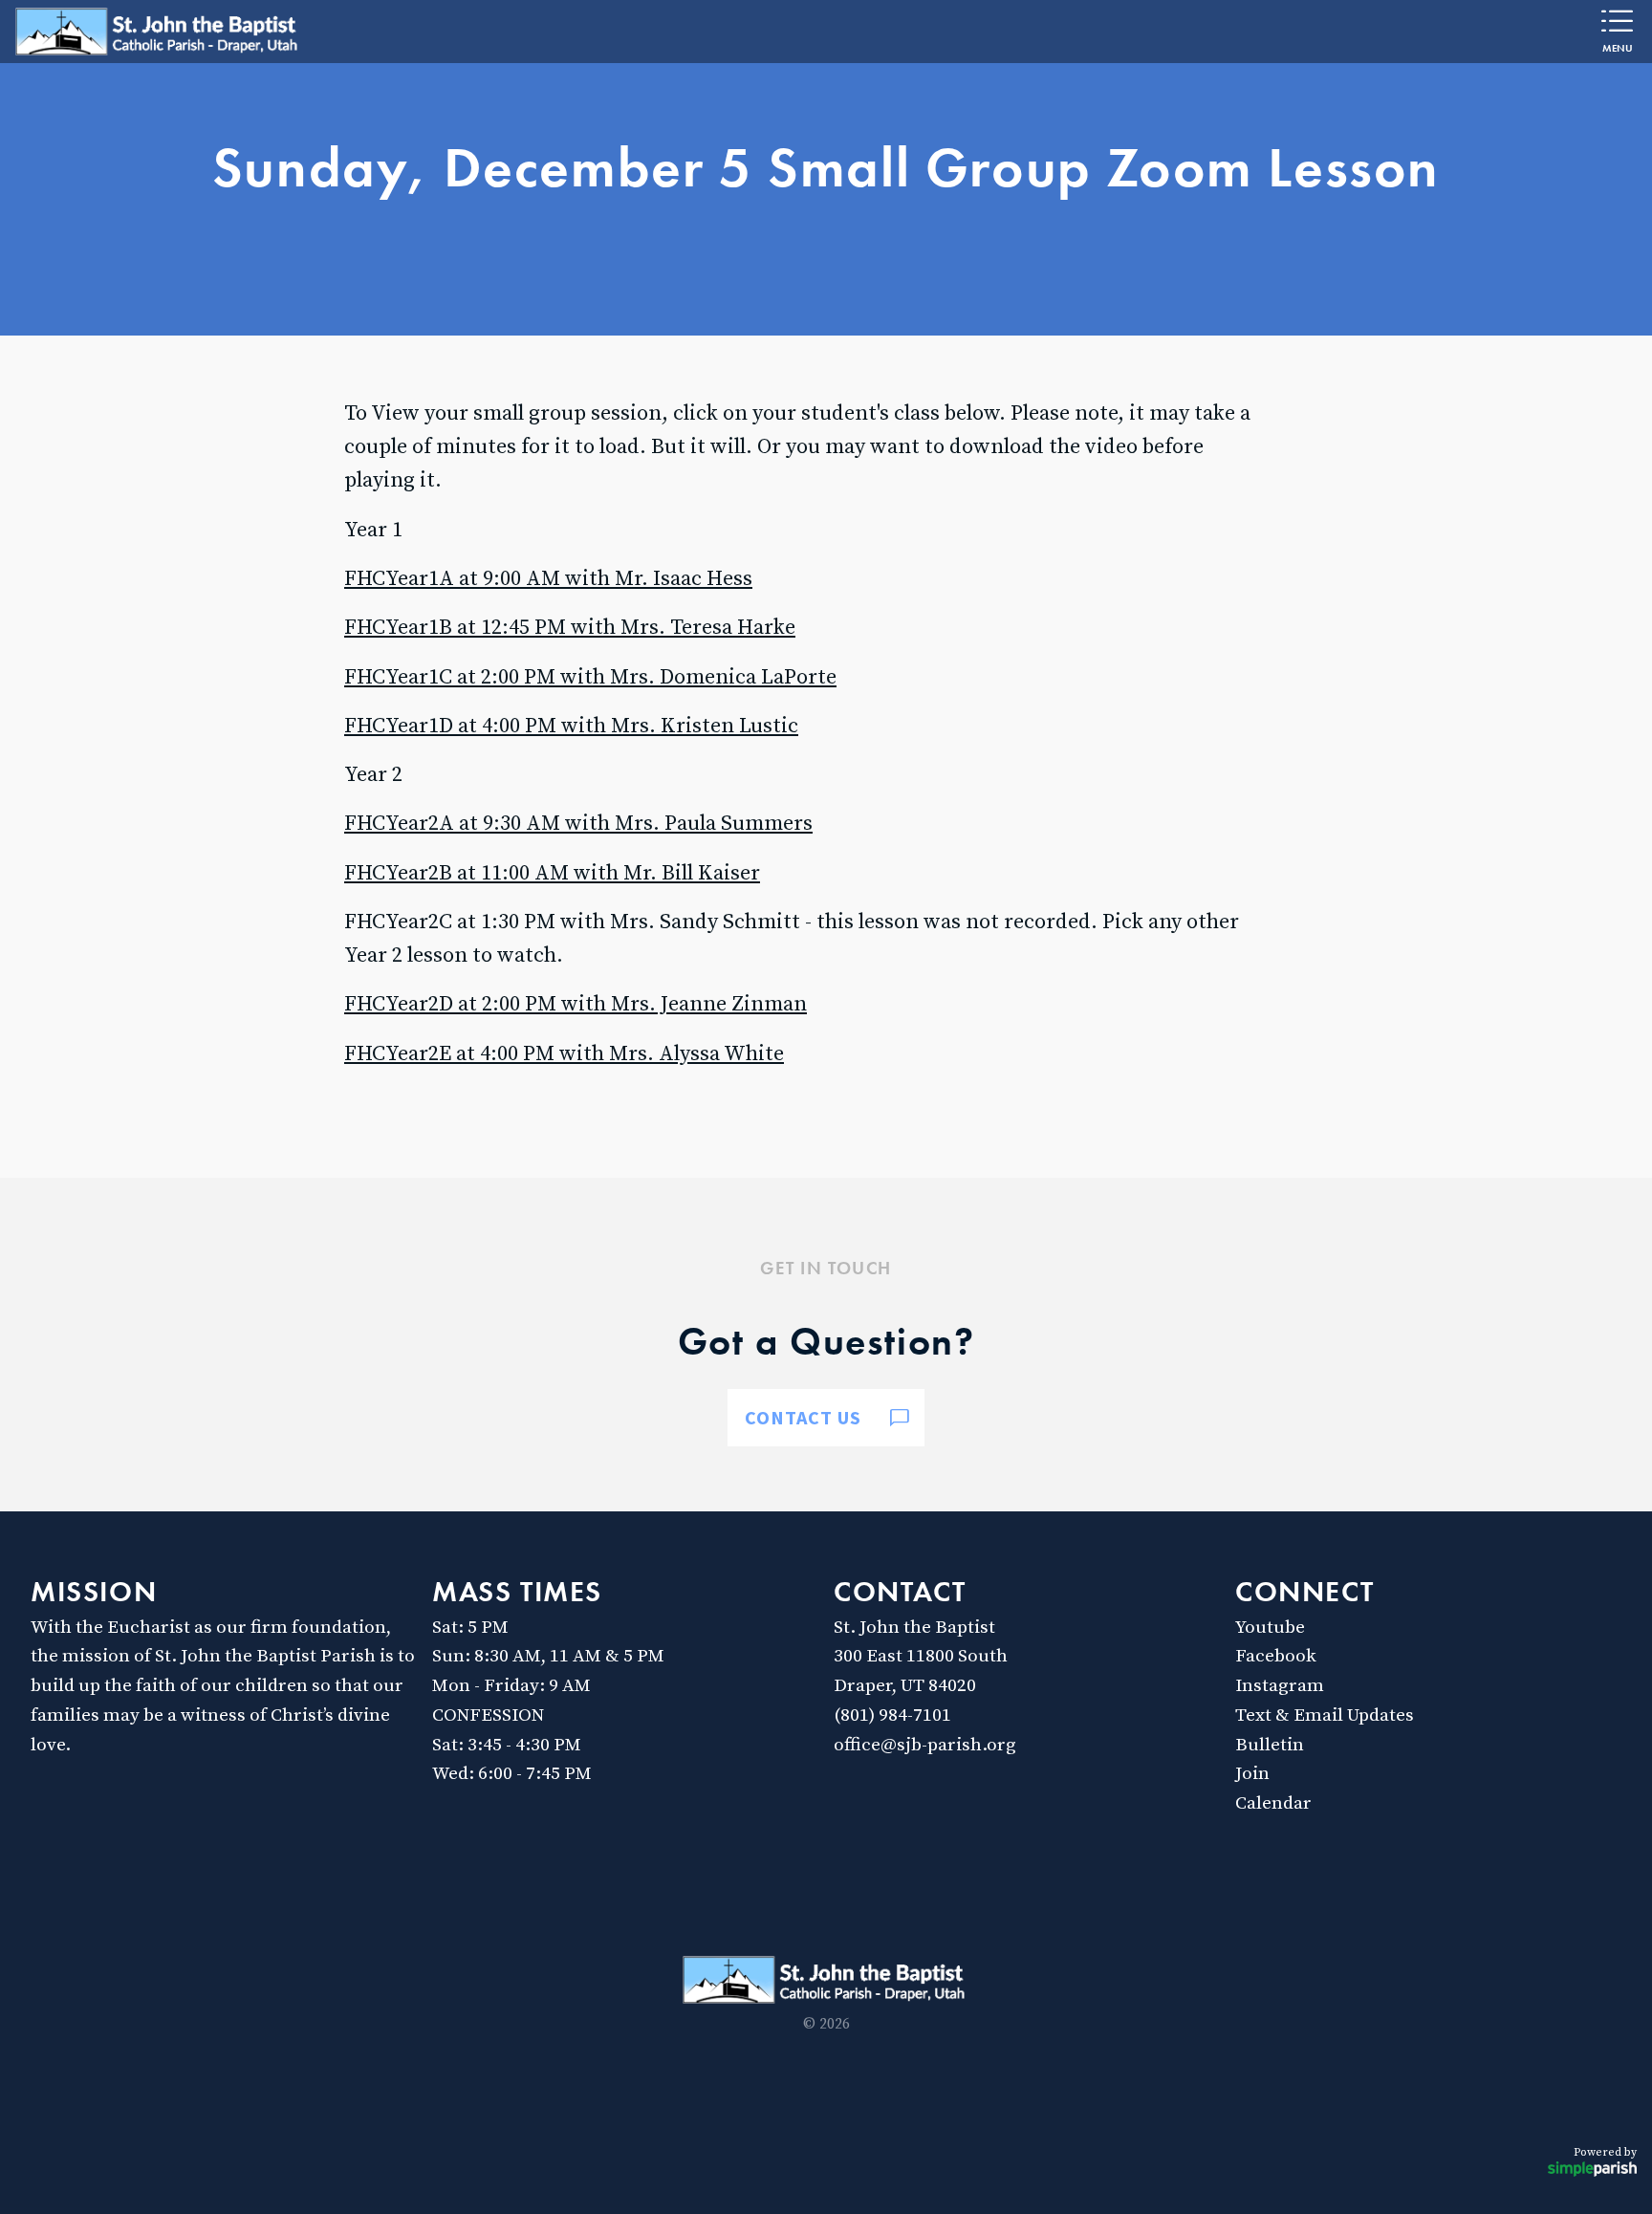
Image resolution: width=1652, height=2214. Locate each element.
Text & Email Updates (1325, 1715)
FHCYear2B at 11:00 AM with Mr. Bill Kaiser (552, 873)
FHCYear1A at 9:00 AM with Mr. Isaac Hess (548, 579)
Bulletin (1270, 1745)
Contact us (803, 1417)
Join (1252, 1773)
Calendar (1273, 1803)
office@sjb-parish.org (925, 1745)
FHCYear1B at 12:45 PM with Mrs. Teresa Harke (570, 628)
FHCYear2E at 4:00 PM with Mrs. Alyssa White (564, 1054)
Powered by (1605, 2152)
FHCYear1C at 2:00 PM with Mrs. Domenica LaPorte (590, 677)
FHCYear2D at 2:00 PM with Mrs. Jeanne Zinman (576, 1004)
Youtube (1270, 1627)
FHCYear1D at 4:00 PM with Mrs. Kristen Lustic (571, 726)
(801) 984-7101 (892, 1715)
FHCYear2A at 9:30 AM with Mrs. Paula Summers (578, 824)
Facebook (1276, 1656)
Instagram (1280, 1685)
